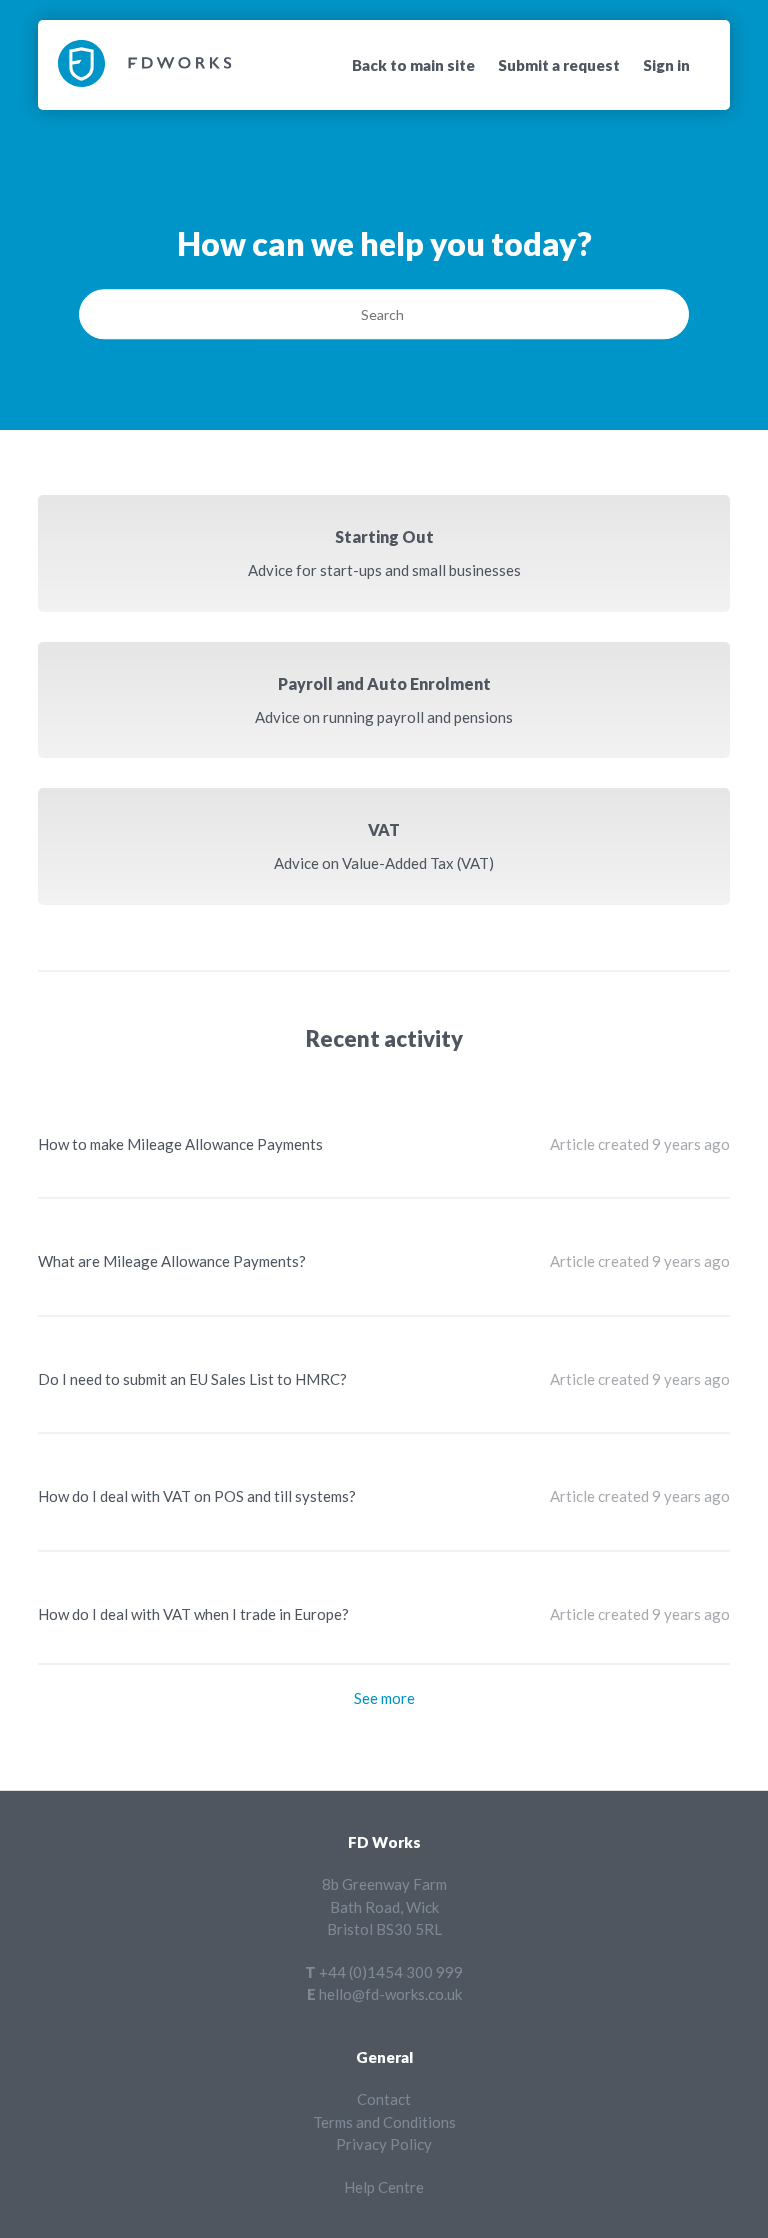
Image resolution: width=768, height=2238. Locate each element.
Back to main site (413, 65)
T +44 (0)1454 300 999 (384, 1972)
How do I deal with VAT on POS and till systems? (197, 1496)
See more (384, 1698)
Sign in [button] (666, 65)
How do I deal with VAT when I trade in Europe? (193, 1614)
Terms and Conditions (384, 2122)
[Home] (145, 81)
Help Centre (384, 2187)
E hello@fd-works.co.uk (384, 1994)
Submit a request (559, 65)
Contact (384, 2099)
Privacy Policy (384, 2144)
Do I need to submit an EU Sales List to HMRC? (192, 1379)
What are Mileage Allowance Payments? (172, 1261)
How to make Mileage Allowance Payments (180, 1144)
